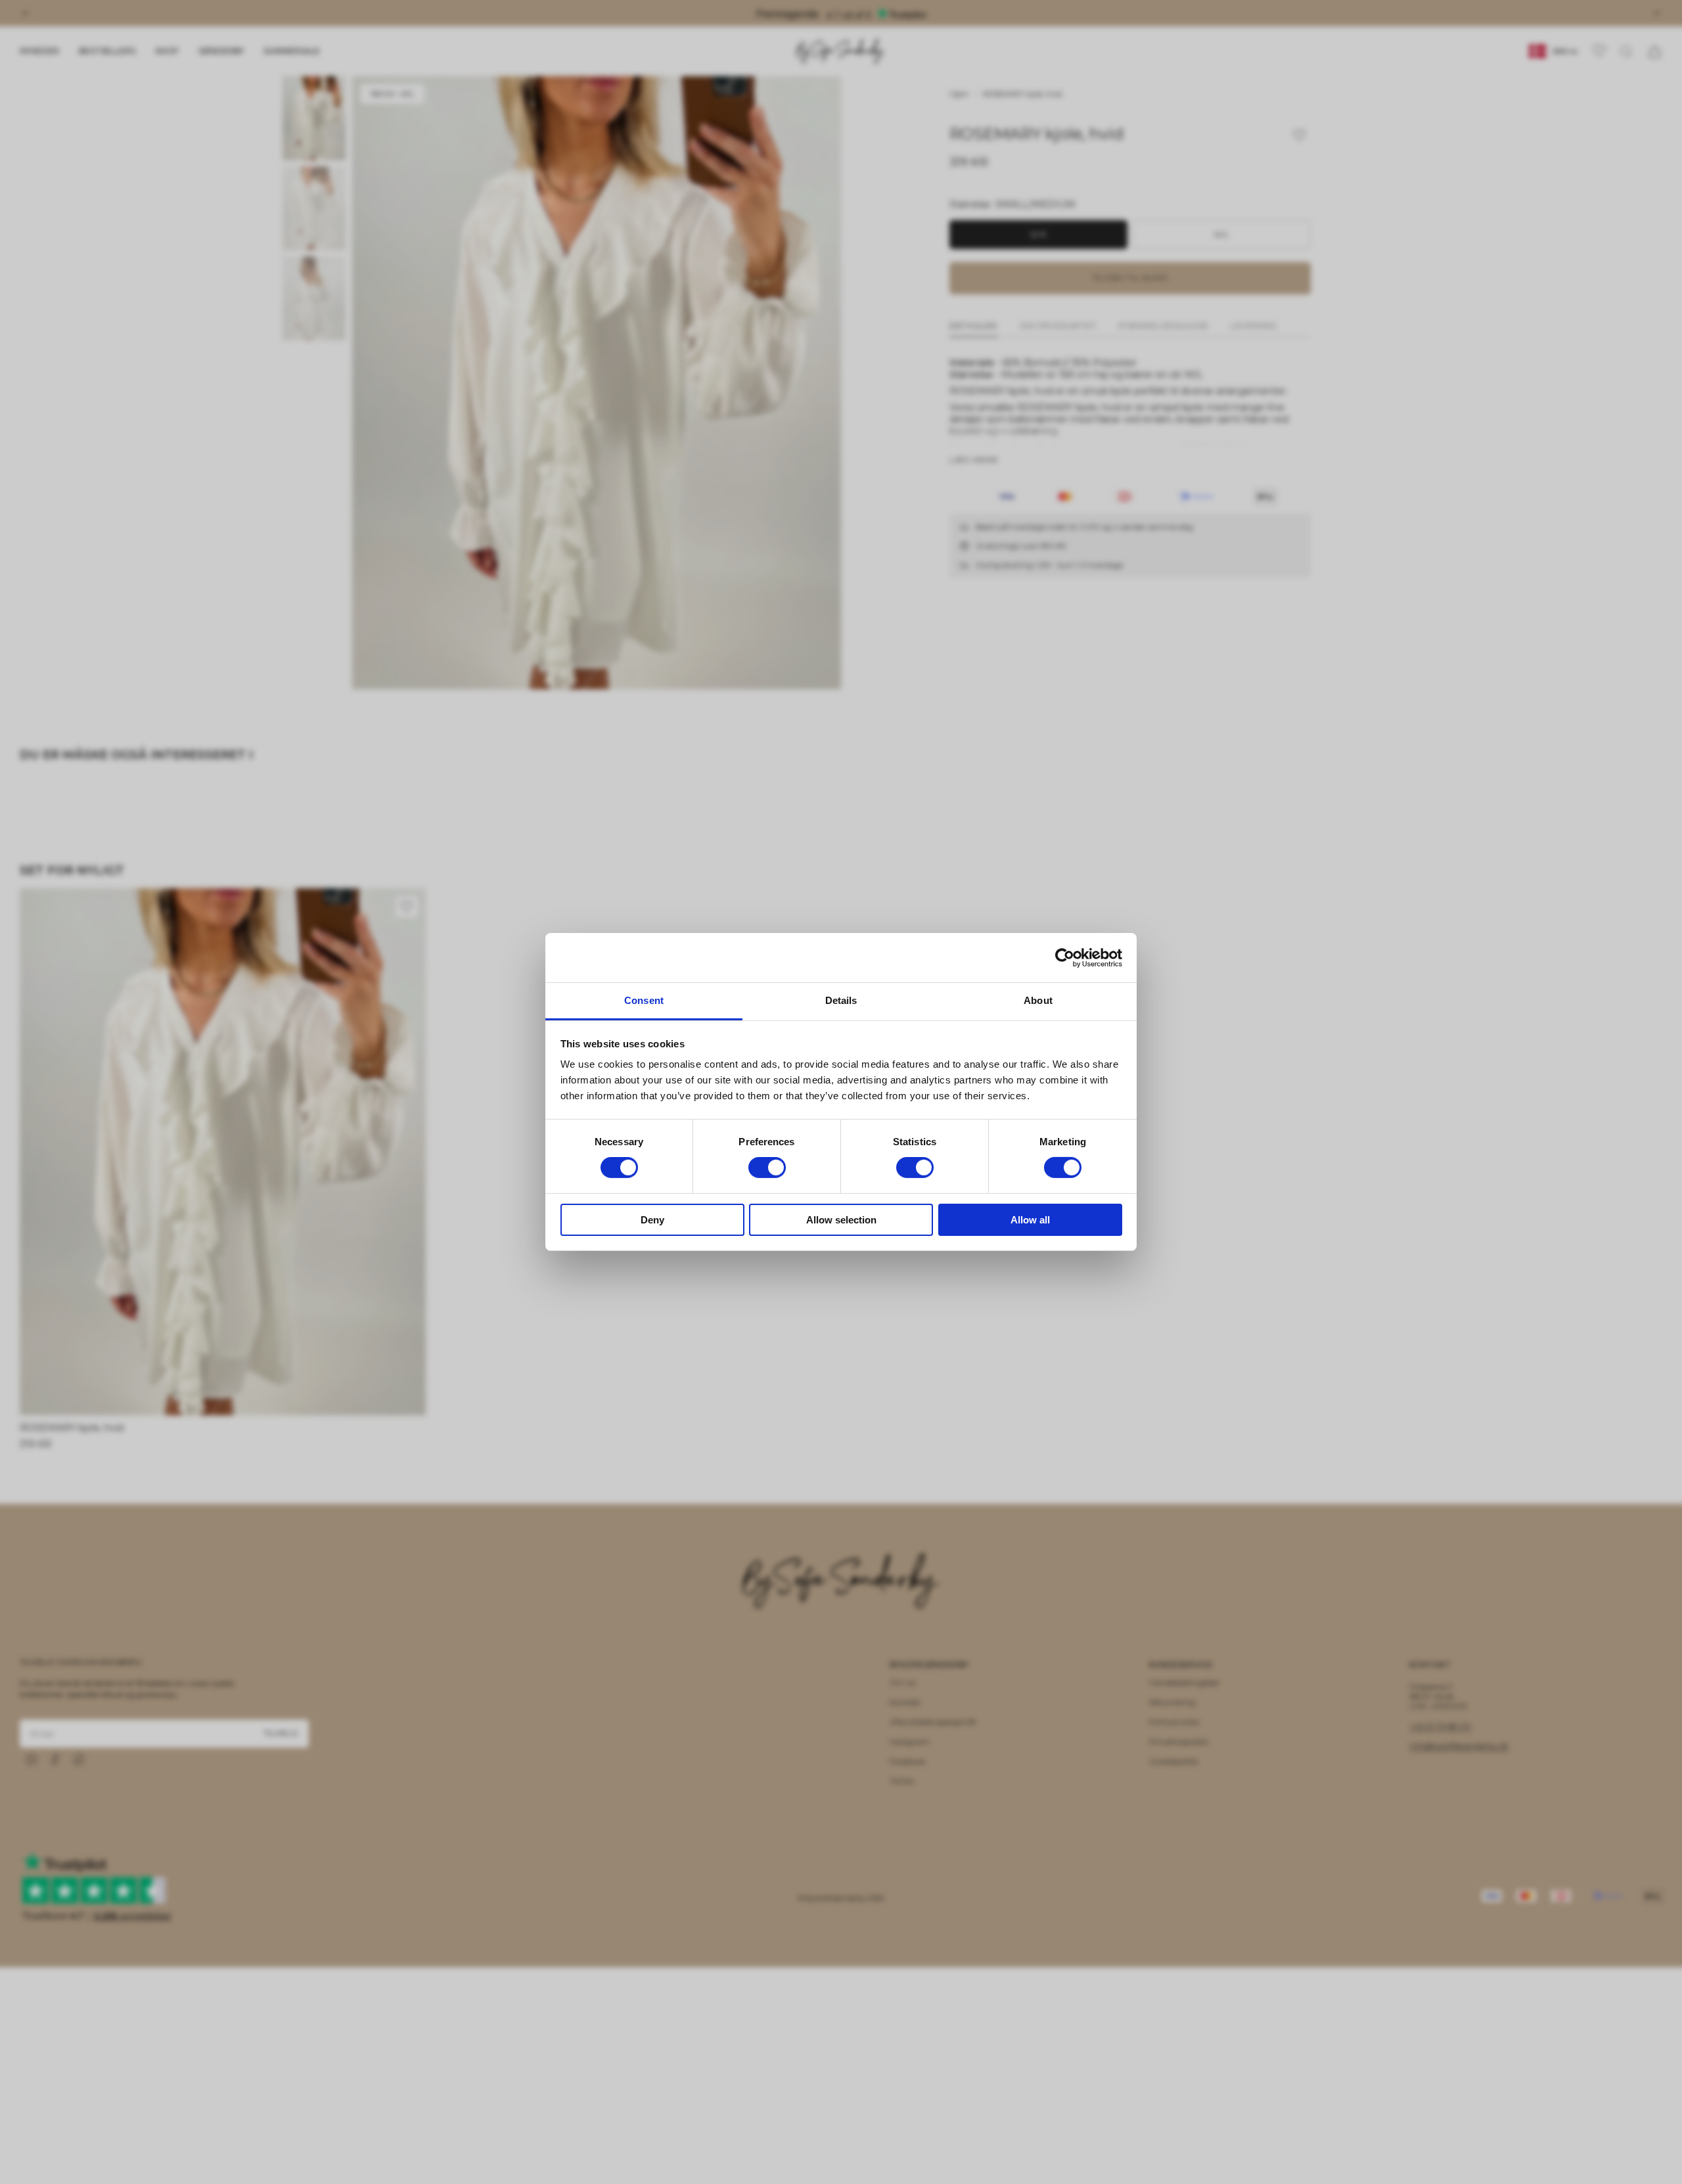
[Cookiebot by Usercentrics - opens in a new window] (1065, 957)
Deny (652, 1220)
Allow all (1030, 1220)
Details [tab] (841, 1000)
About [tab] (1038, 1000)
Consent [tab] (644, 1000)
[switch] (767, 1168)
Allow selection (841, 1220)
